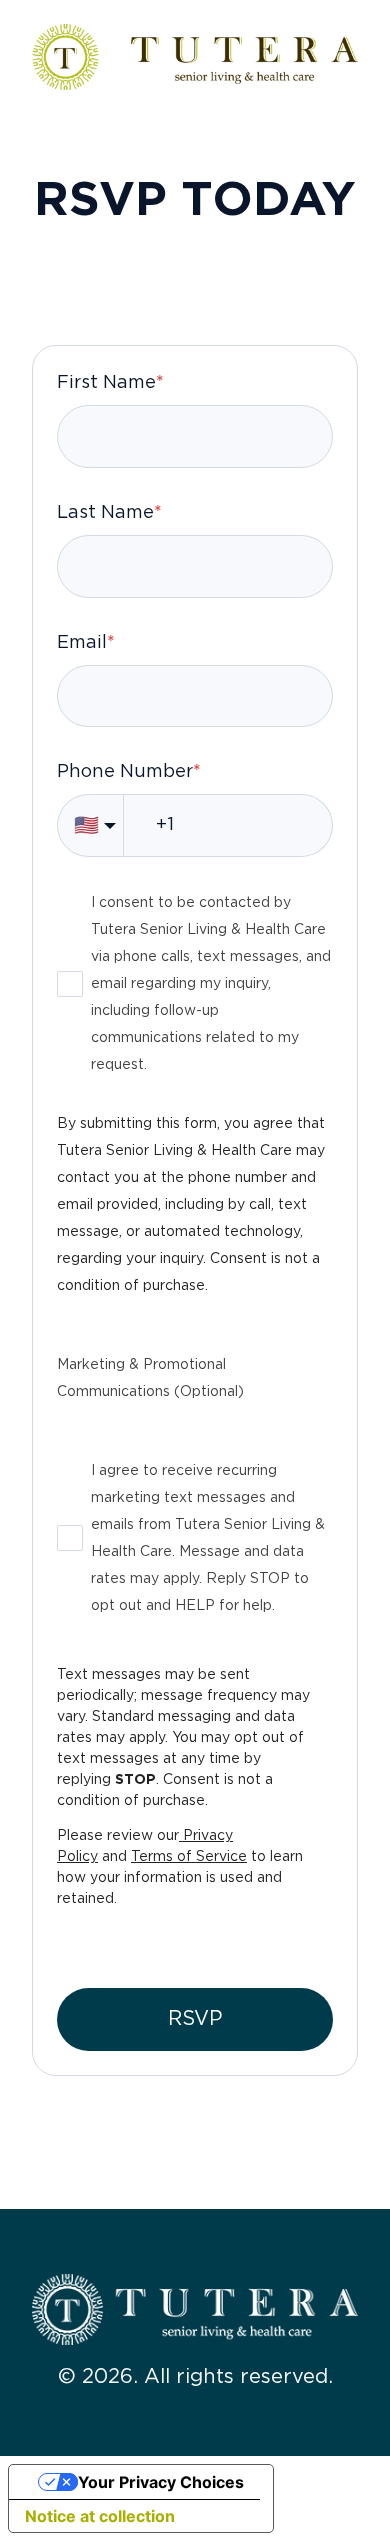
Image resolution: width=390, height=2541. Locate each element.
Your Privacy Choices (161, 2482)
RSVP (195, 2019)
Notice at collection (100, 2516)
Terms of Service (189, 1857)
